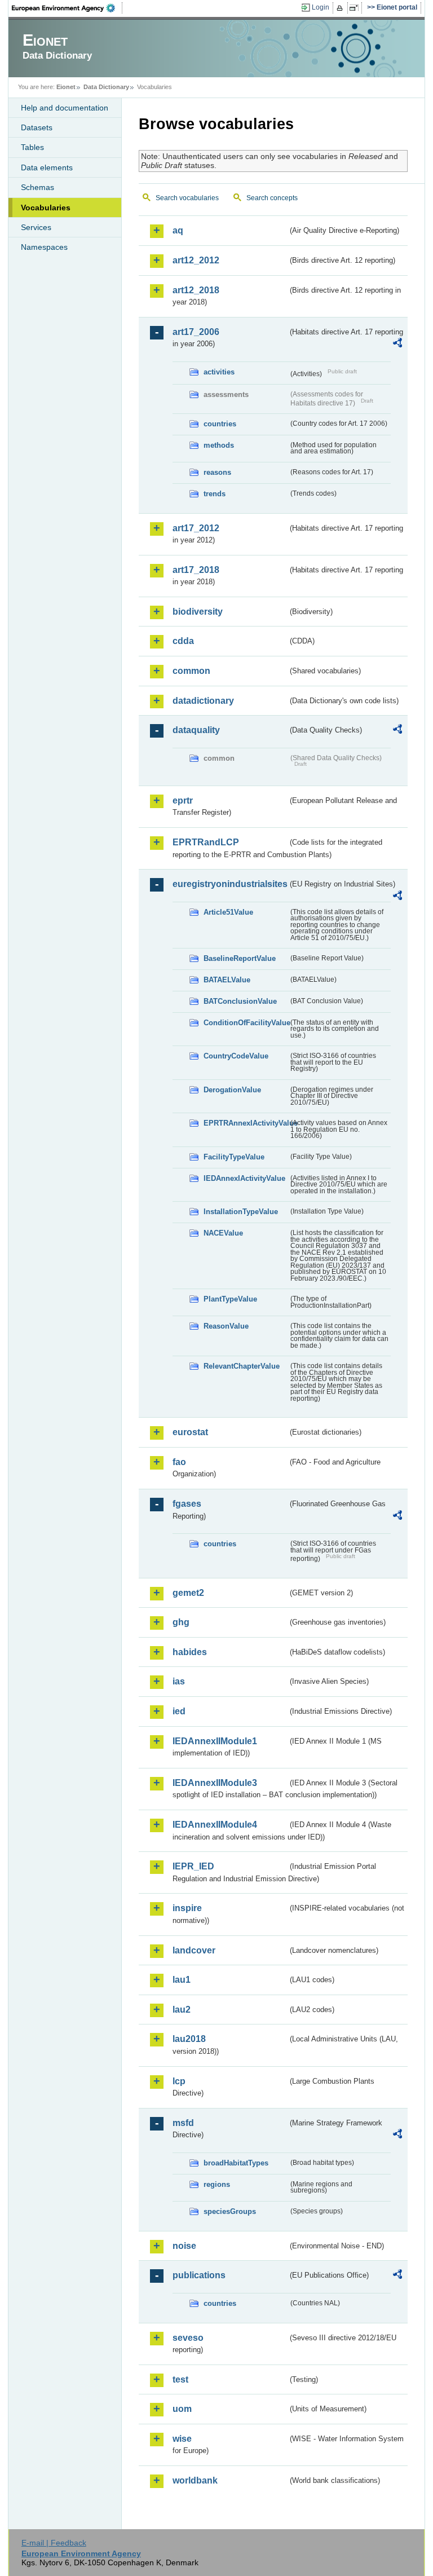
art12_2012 (196, 260)
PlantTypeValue (230, 1299)
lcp (179, 2081)
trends (215, 494)
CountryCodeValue (236, 1056)
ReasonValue (226, 1326)
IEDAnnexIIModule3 (215, 1783)
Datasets (37, 127)
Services (36, 227)
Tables (32, 147)
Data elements (47, 167)
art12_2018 (196, 290)
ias (179, 1681)
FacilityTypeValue (234, 1157)
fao (179, 1462)
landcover (194, 1950)
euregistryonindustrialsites (230, 884)
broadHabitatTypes (236, 2163)
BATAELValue (227, 980)
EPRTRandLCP (206, 842)
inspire (187, 1908)
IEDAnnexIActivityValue (244, 1178)
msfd (183, 2123)
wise (182, 2439)
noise (184, 2246)
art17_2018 (196, 570)
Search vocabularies (187, 198)
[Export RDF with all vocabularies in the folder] (397, 345)
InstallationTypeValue (241, 1212)
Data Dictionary (106, 87)
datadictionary (203, 701)
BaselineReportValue (240, 958)
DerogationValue (232, 1090)
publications (199, 2275)
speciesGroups (230, 2211)
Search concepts (272, 198)
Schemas (37, 187)
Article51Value (228, 912)
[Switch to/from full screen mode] (356, 8)
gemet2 (188, 1593)
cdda (183, 641)
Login (321, 7)
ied (179, 1711)
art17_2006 (196, 332)
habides (190, 1652)
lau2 (182, 2010)
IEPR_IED (193, 1866)
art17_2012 (196, 528)
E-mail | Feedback (54, 2543)
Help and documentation (65, 108)
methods (219, 445)
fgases (187, 1504)
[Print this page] (341, 8)
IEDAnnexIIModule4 (215, 1825)
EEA (67, 8)
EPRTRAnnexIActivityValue (246, 1123)
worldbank (195, 2480)
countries (220, 424)
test (180, 2379)
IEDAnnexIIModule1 (215, 1741)
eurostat (190, 1432)
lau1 (182, 1980)
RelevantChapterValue (242, 1366)
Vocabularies (46, 208)
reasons (217, 472)
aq (178, 230)
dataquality (196, 730)
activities (219, 372)
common (191, 671)
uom (182, 2409)
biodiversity (198, 612)
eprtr (183, 800)
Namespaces (44, 247)
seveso (188, 2338)
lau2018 (189, 2039)
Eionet (66, 87)
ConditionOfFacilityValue (246, 1023)
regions (217, 2184)
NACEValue (223, 1233)
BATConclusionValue (240, 1001)
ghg (181, 1622)
